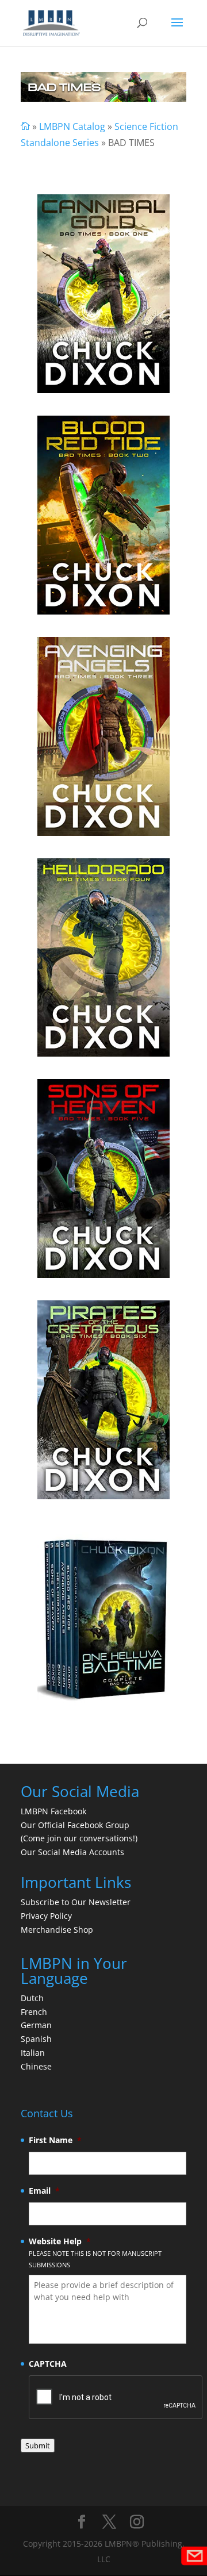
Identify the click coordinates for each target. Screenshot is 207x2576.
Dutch (32, 1998)
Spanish (36, 2039)
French (34, 2012)
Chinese (36, 2066)
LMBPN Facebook (55, 1811)
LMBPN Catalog (72, 126)
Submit (38, 2446)
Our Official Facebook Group (75, 1825)
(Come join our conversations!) (79, 1838)
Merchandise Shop (57, 1930)
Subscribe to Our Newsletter (76, 1902)
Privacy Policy (46, 1916)
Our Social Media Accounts (72, 1852)
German (36, 2025)
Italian (33, 2053)
